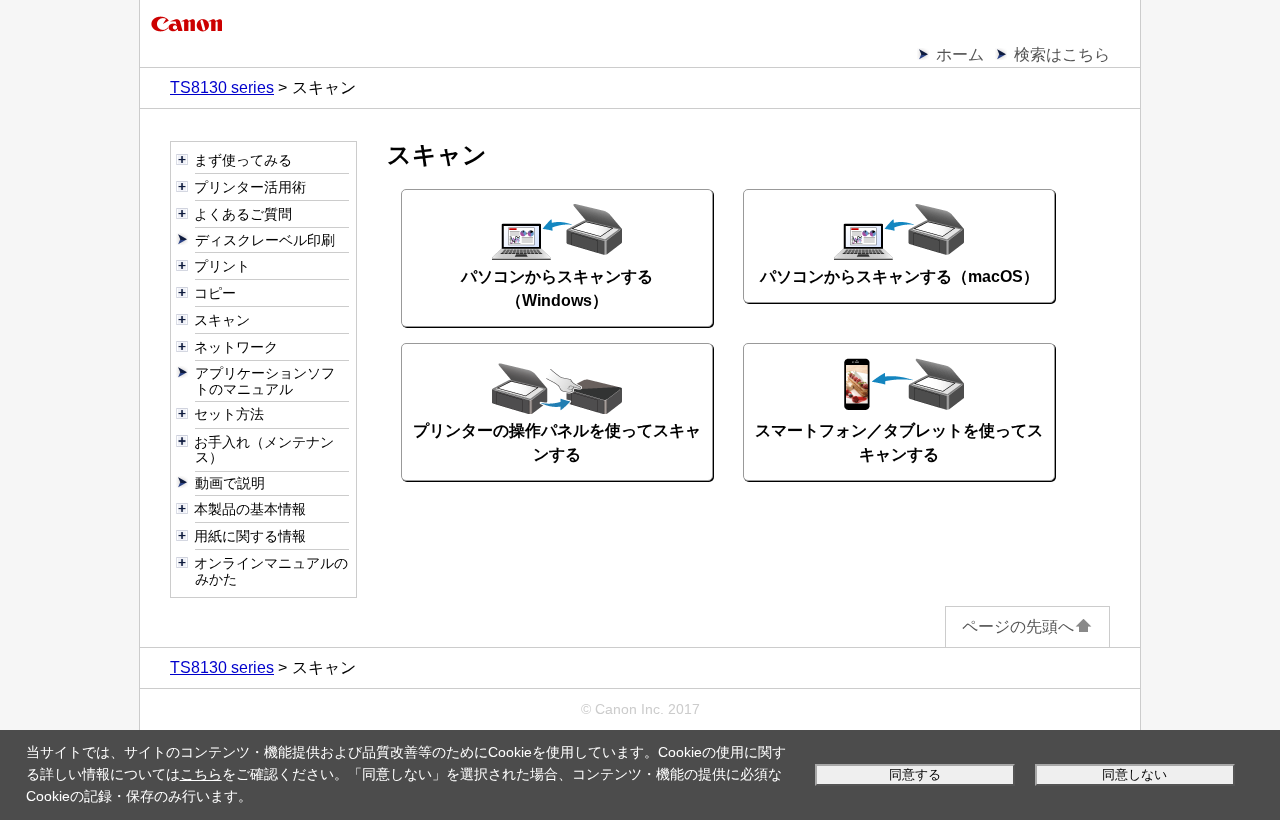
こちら (201, 774)
